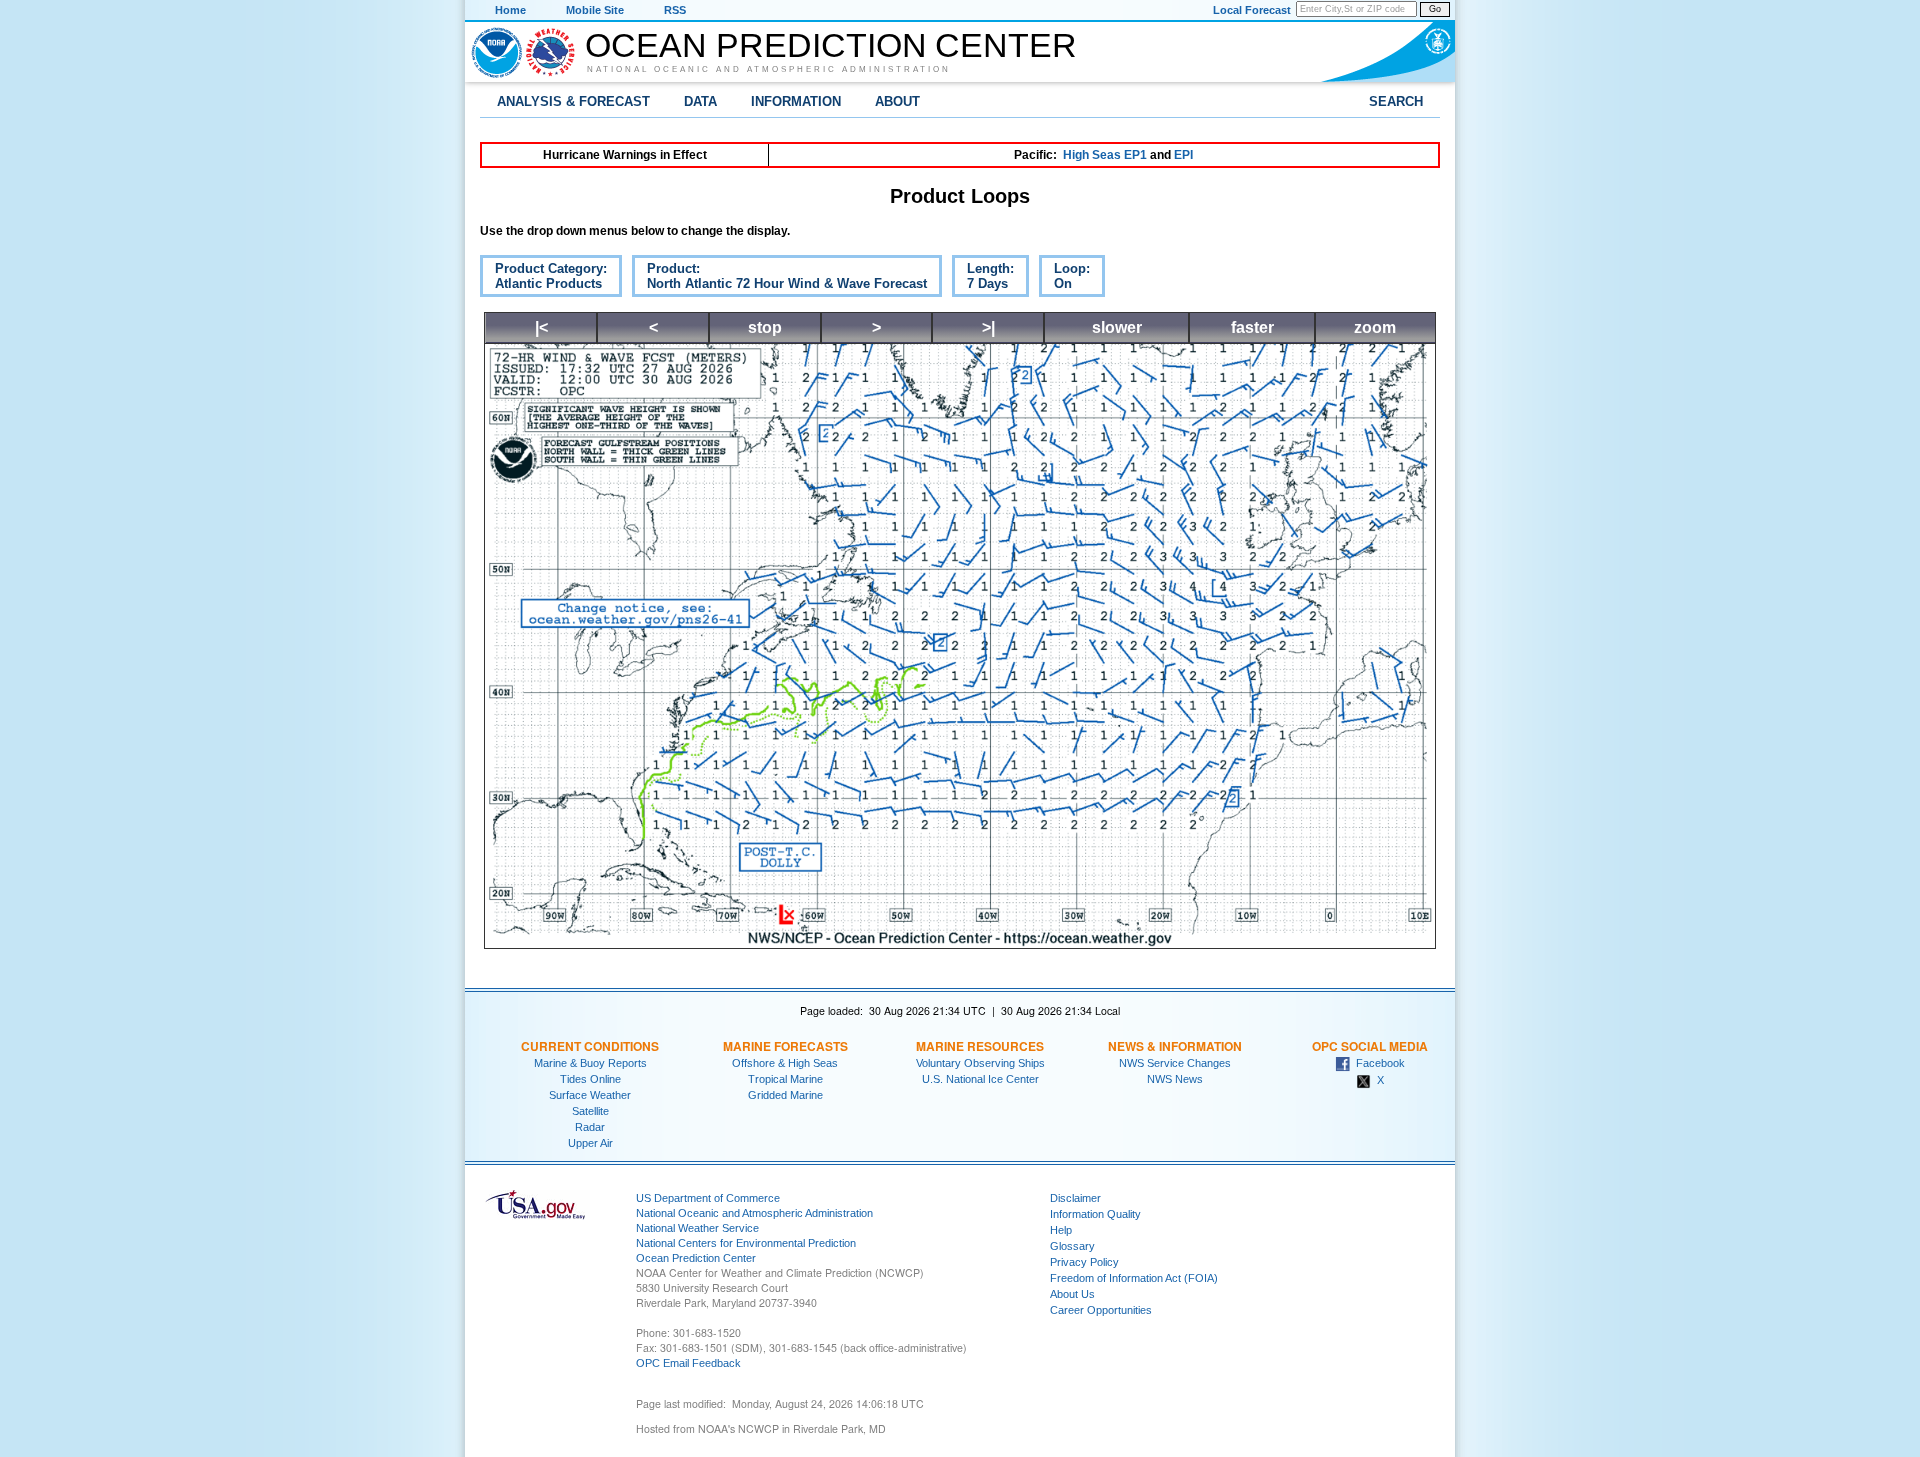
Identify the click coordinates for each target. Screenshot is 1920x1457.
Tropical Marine (785, 1079)
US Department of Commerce (708, 1198)
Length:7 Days (983, 279)
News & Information (1175, 1046)
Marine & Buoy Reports (590, 1063)
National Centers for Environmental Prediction (746, 1243)
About (897, 101)
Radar (590, 1127)
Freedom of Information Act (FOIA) (1134, 1278)
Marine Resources (980, 1046)
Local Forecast (1252, 10)
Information (796, 101)
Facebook (1377, 1063)
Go (1435, 9)
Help (1061, 1230)
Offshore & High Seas (785, 1063)
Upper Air (590, 1143)
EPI (1183, 155)
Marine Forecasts (785, 1046)
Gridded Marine (785, 1095)
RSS (675, 10)
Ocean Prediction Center (831, 45)
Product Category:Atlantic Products (543, 279)
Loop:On (1064, 279)
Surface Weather (590, 1095)
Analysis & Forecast (573, 101)
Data (700, 101)
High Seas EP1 (1105, 155)
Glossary (1072, 1246)
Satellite (590, 1111)
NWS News (1175, 1079)
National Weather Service (697, 1228)
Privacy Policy (1084, 1262)
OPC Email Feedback (688, 1363)
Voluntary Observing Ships (980, 1063)
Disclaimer (1075, 1198)
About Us (1072, 1294)
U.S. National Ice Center (980, 1079)
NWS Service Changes (1175, 1063)
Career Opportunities (1101, 1310)
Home (510, 10)
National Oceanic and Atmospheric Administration (769, 69)
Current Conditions (590, 1046)
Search (1396, 101)
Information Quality (1095, 1214)
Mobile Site (595, 10)
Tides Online (590, 1079)
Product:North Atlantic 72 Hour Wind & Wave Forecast (779, 279)
